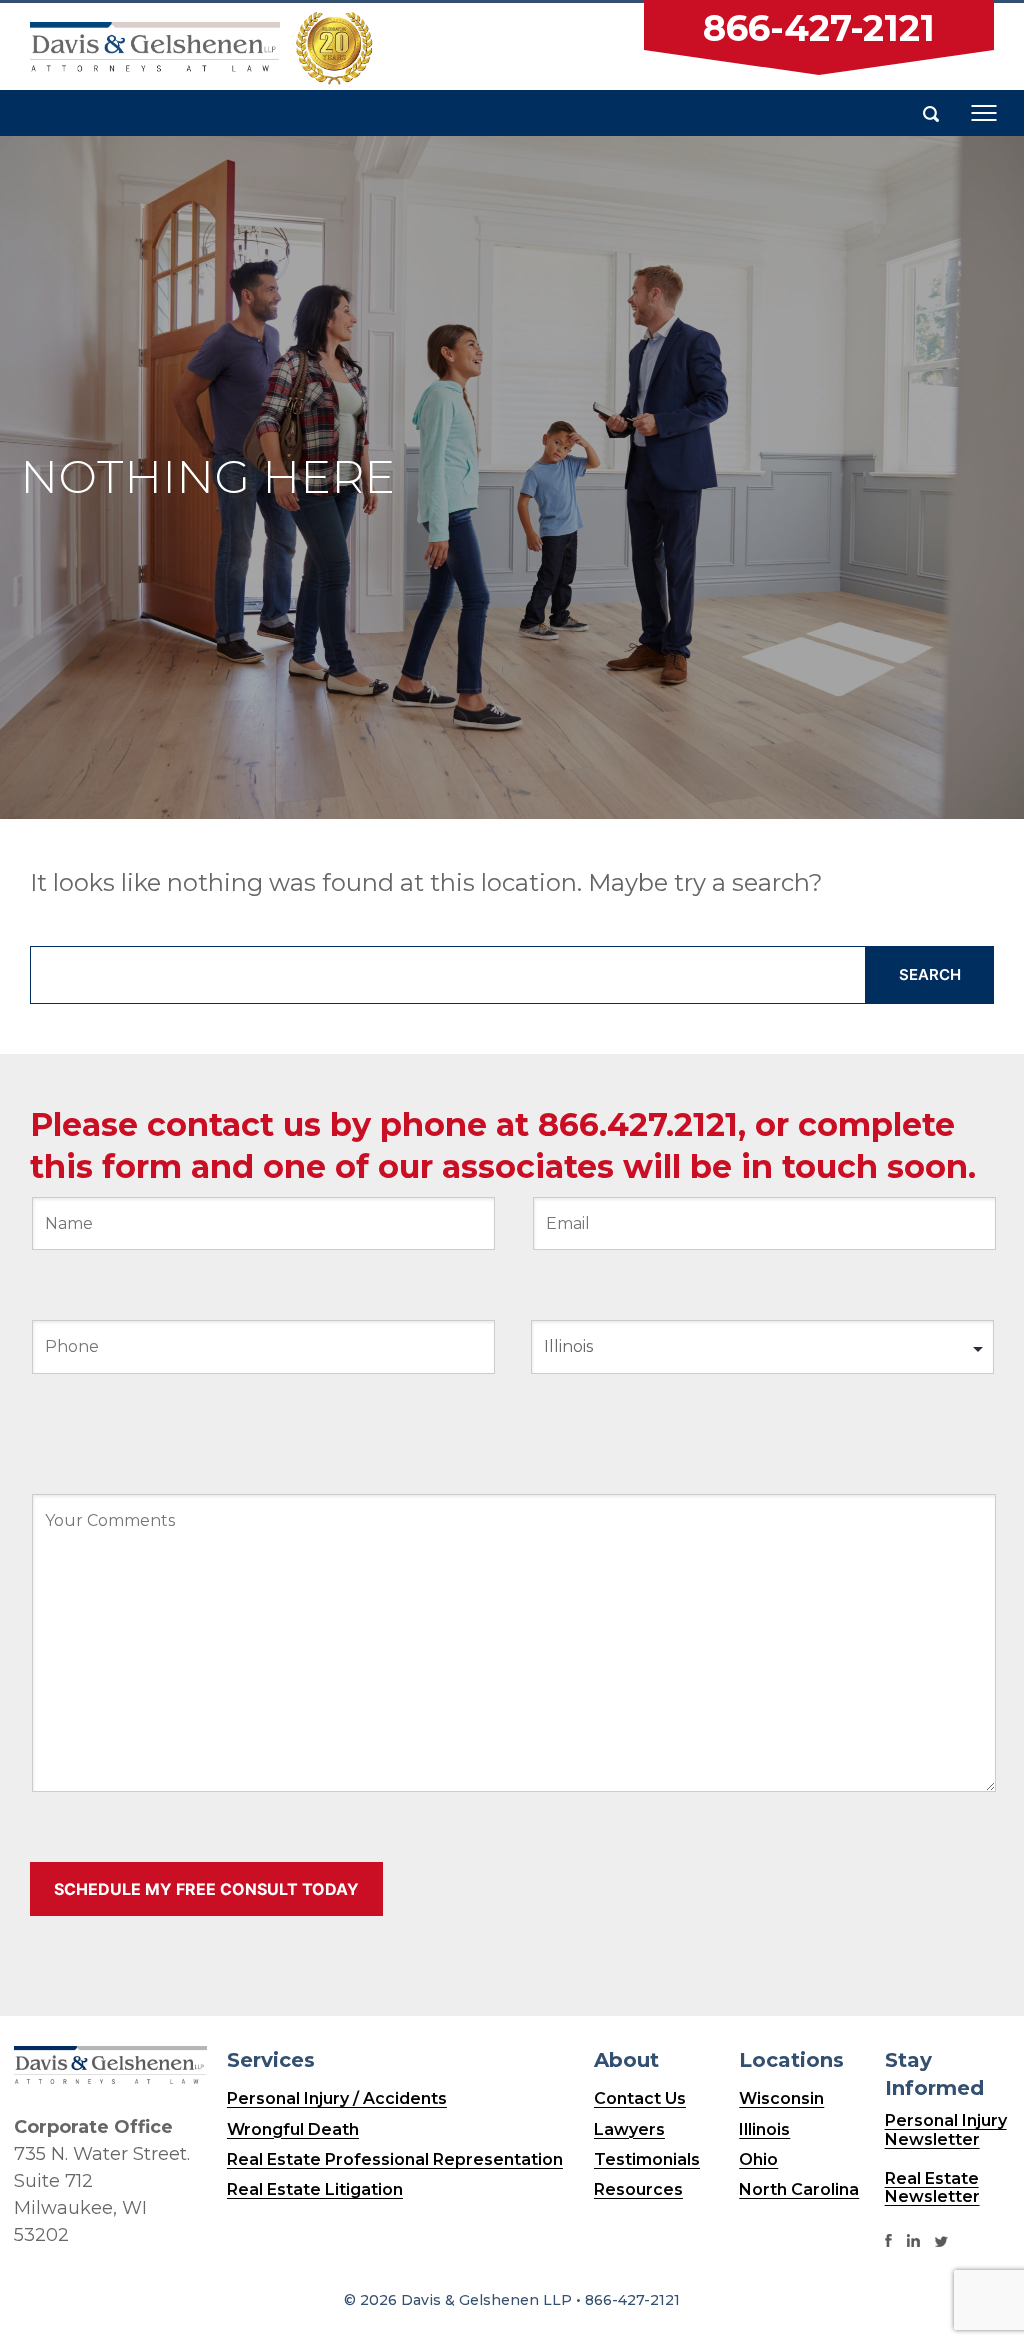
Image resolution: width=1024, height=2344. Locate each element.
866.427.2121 (638, 1124)
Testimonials (647, 2159)
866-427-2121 (819, 28)
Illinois (764, 2129)
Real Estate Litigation (315, 2189)
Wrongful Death (293, 2129)
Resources (638, 2189)
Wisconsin (781, 2098)
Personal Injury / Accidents (337, 2098)
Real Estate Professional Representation (395, 2159)
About (626, 2060)
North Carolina (799, 2189)
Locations (791, 2060)
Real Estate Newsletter (932, 2188)
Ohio (758, 2159)
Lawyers (629, 2129)
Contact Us (640, 2098)
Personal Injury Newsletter (946, 2130)
